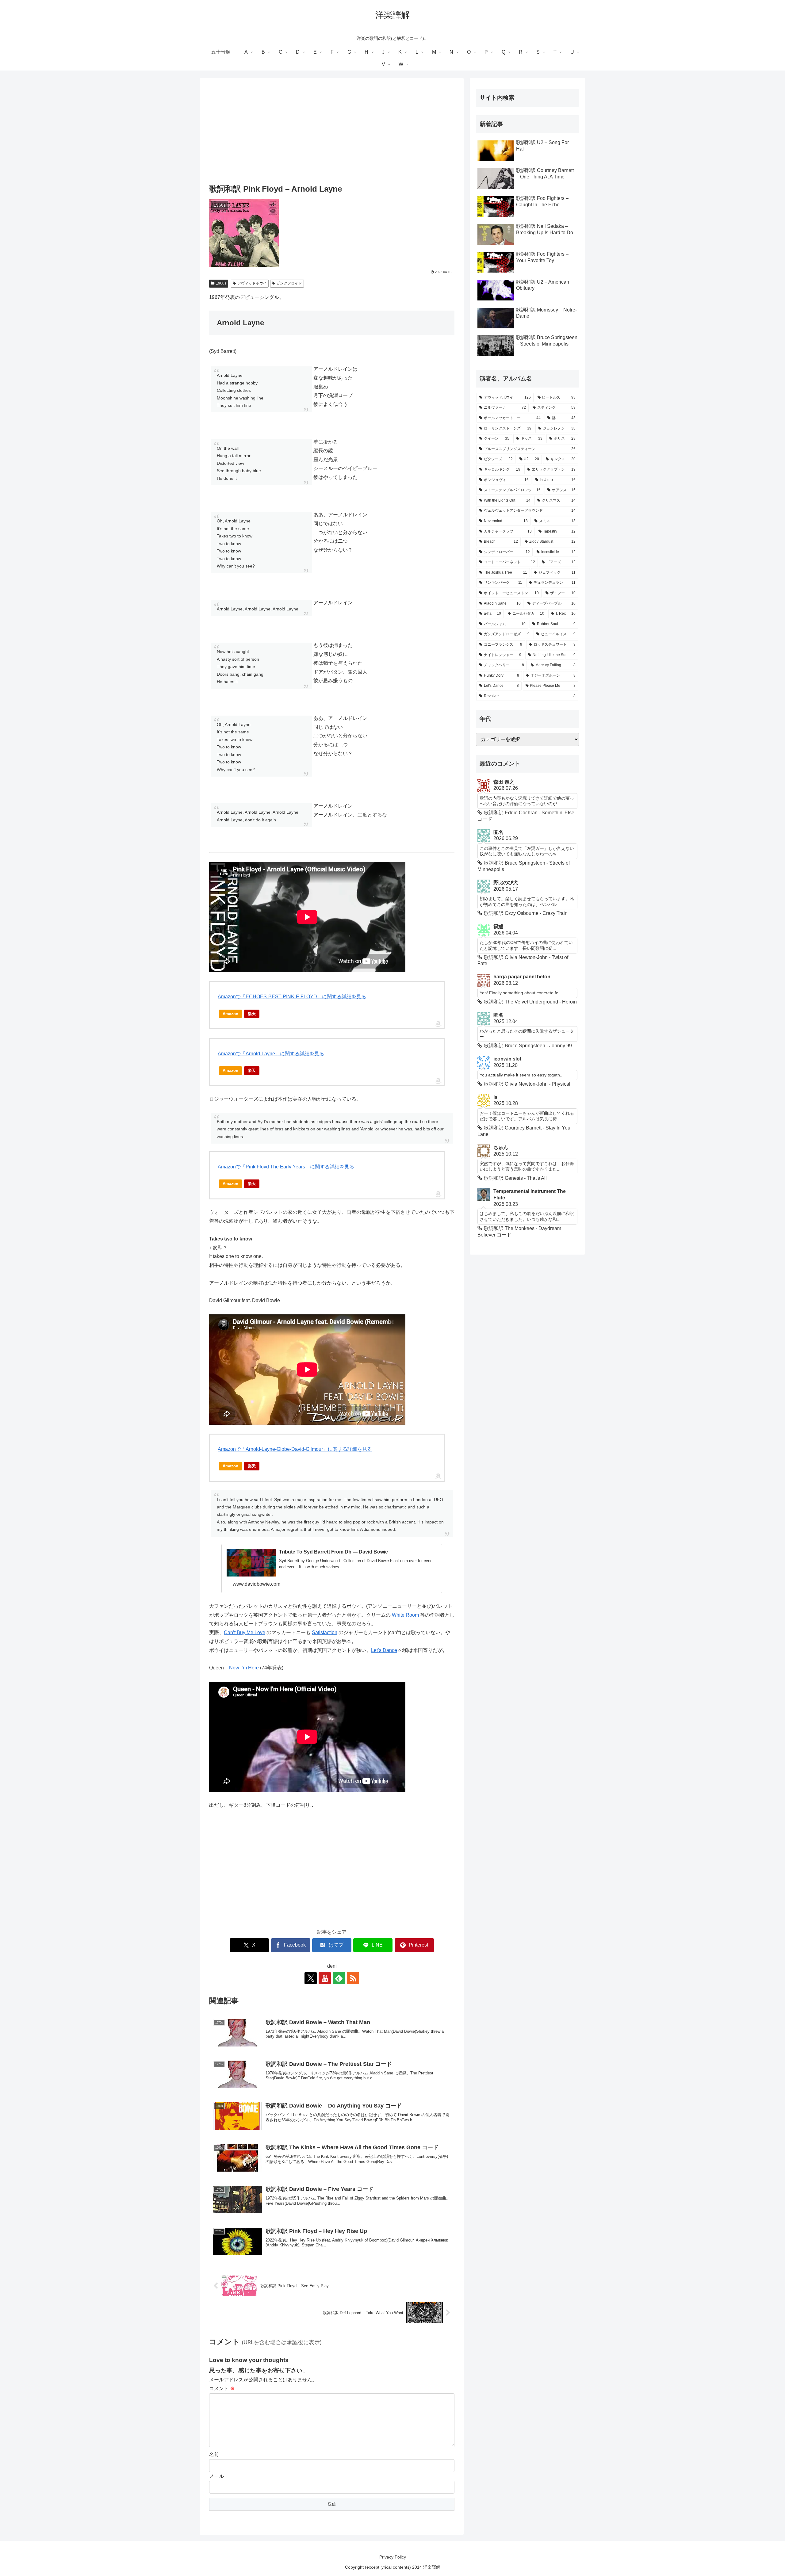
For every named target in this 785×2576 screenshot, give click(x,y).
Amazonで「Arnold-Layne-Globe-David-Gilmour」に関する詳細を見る (295, 1449)
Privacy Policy (393, 2557)
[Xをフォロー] (311, 1978)
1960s (221, 283)
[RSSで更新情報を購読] (353, 1978)
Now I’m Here (244, 1668)
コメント (222, 2389)
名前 (214, 2454)
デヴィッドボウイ (252, 283)
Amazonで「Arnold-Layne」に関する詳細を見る (271, 1054)
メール (216, 2476)
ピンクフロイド (289, 283)
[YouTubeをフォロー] (325, 1978)
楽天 (252, 1014)
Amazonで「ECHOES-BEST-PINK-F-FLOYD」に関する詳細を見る (292, 997)
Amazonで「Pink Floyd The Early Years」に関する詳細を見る (286, 1167)
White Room (405, 1615)
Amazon (230, 1014)
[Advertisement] (332, 132)
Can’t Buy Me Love (245, 1632)
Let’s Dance (384, 1650)
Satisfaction (325, 1632)
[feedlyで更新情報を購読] (339, 1978)
